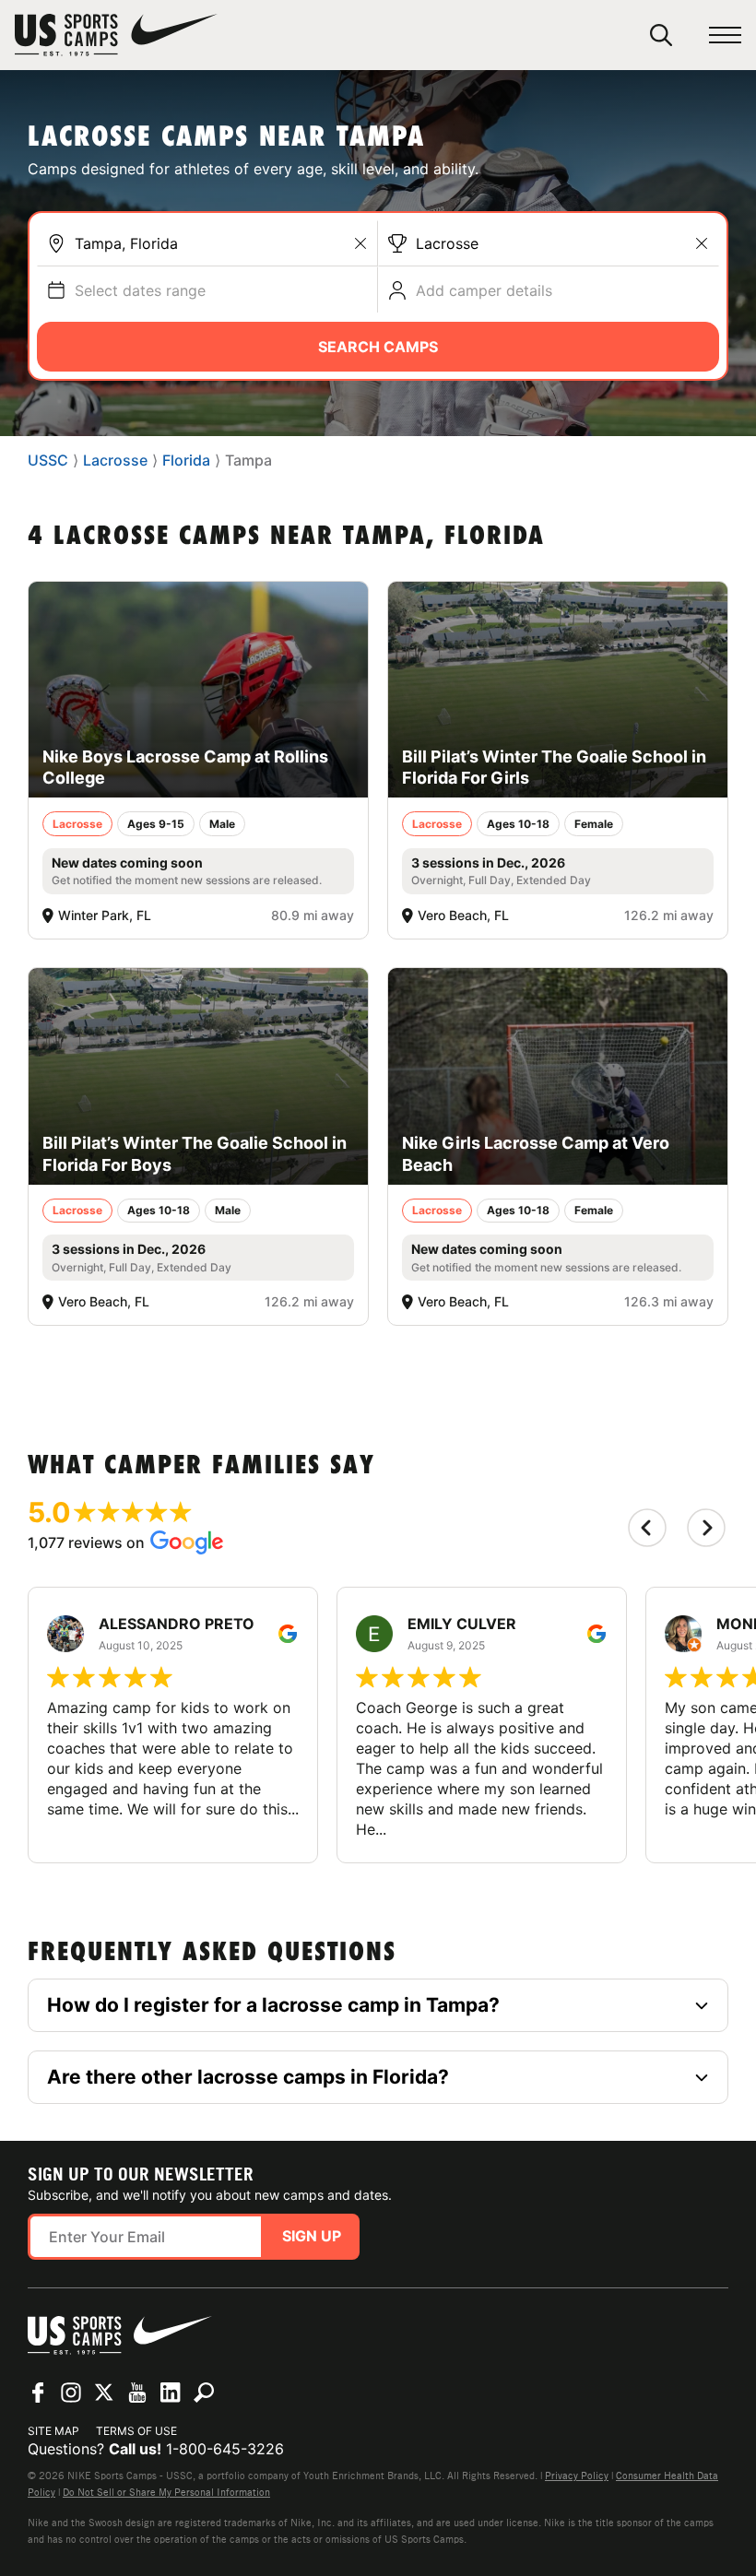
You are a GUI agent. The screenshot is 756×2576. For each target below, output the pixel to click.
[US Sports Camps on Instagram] (71, 2393)
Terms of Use (136, 2431)
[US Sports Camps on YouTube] (137, 2393)
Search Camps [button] (378, 347)
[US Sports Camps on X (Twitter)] (104, 2393)
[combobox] (221, 243)
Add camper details (484, 290)
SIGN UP (312, 2236)
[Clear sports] (702, 243)
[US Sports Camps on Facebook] (38, 2393)
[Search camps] (204, 2393)
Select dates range (140, 290)
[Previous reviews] (647, 1528)
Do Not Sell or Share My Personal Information (166, 2492)
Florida (186, 460)
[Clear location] (360, 243)
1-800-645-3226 (225, 2449)
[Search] (661, 35)
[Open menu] (725, 35)
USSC (48, 460)
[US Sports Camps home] (116, 35)
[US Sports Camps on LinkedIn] (171, 2393)
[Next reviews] (706, 1528)
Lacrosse (447, 243)
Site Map (53, 2431)
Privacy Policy (577, 2476)
